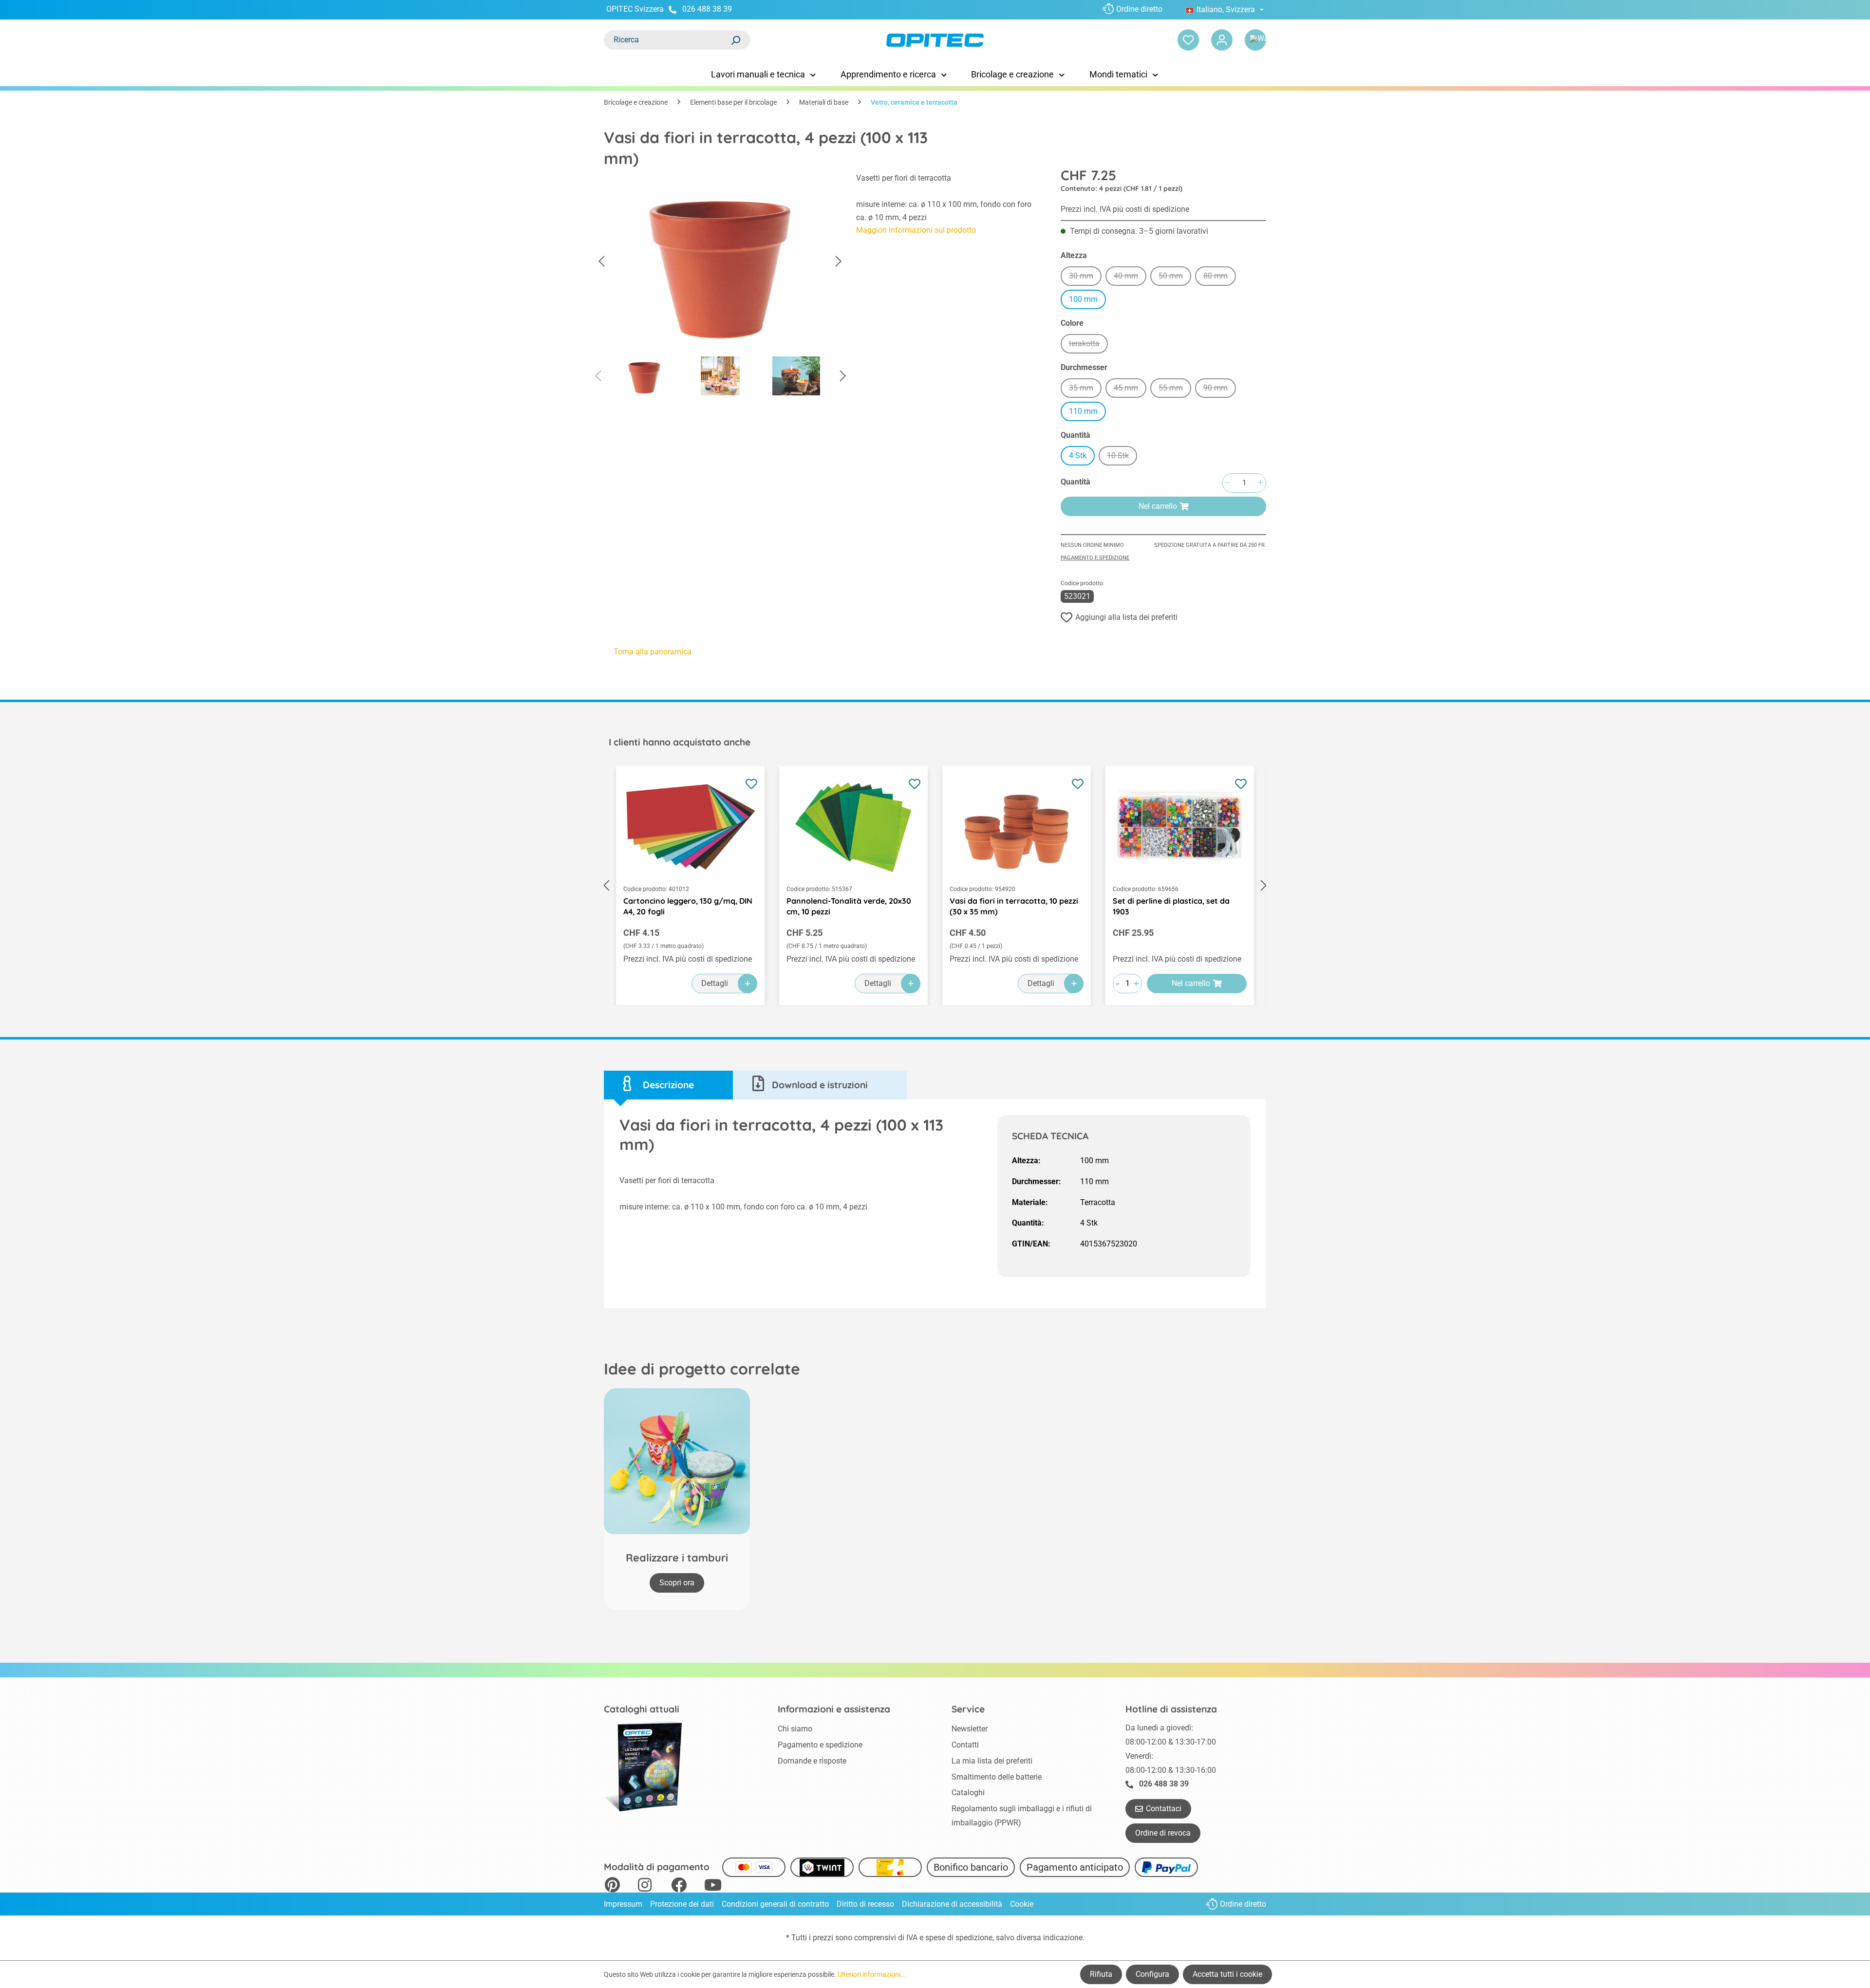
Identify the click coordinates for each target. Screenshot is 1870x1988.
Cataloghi (968, 1793)
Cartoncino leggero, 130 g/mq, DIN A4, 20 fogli (688, 906)
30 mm (1085, 277)
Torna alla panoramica (653, 652)
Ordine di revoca (1163, 1833)
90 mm (1220, 389)
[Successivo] (839, 262)
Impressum (623, 1904)
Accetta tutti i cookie (1227, 1974)
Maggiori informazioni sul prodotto (916, 230)
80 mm (1220, 277)
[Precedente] (601, 262)
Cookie (1022, 1904)
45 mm (1130, 389)
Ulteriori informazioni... (872, 1974)
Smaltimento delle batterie (997, 1777)
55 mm (1175, 389)
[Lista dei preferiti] (1188, 40)
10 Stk (1122, 457)
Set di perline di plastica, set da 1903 (1171, 906)
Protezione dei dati (682, 1904)
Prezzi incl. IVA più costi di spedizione (1125, 209)
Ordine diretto (1139, 9)
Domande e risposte (812, 1761)
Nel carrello (1158, 506)
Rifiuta (1101, 1974)
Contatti (965, 1745)
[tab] (668, 1085)
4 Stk (1078, 455)
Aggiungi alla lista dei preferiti (1126, 617)
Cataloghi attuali (642, 1709)
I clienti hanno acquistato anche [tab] (680, 742)
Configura (1152, 1974)
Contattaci (1164, 1809)
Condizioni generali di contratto (775, 1904)
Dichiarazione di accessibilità (952, 1904)
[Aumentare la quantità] (1260, 483)
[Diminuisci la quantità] (1227, 483)
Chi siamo (795, 1729)
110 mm (1083, 411)
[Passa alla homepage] (935, 40)
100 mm (1083, 299)
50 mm (1175, 277)
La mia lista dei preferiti (992, 1761)
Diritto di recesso (865, 1904)
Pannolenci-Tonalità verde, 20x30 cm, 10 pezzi (849, 906)
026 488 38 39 (707, 9)
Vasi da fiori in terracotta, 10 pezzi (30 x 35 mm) (1014, 906)
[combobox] (667, 40)
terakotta (1088, 345)
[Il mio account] (1222, 40)
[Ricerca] (735, 40)
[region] (720, 287)
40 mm (1130, 277)
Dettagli (715, 983)
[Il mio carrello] (1255, 40)
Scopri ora (677, 1583)
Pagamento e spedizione (1095, 558)
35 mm (1085, 389)
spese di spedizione (959, 1938)
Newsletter (970, 1729)
